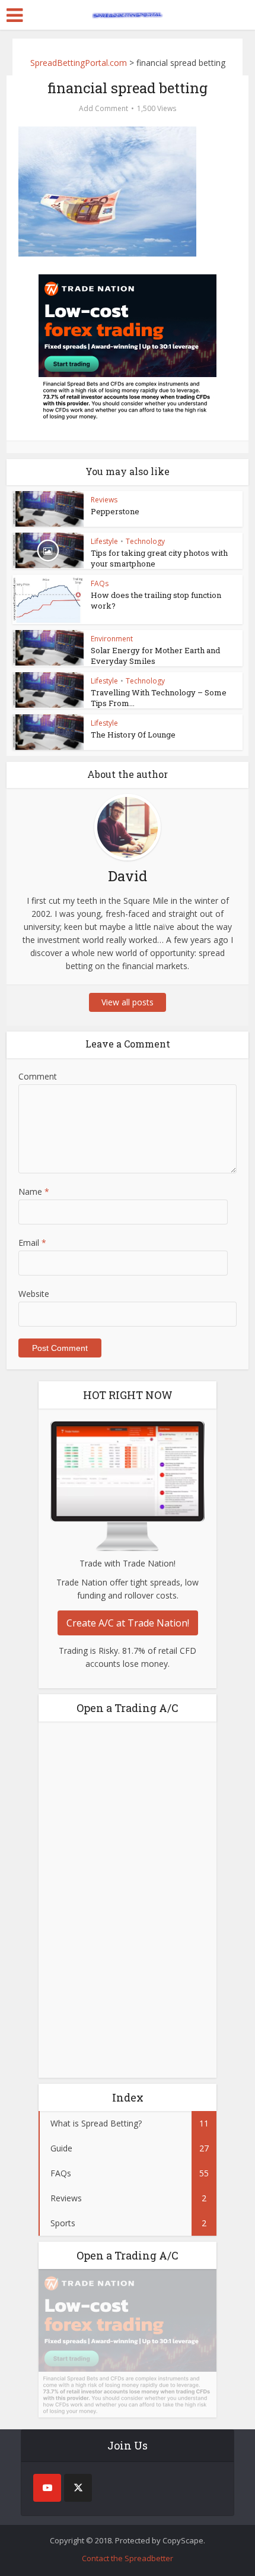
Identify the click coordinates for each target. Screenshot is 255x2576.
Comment (38, 1076)
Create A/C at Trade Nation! (128, 1623)
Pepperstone (115, 511)
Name (34, 1192)
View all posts (128, 1002)
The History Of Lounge (133, 735)
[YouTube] (47, 2488)
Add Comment (103, 108)
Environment (112, 639)
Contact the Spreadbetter (128, 2558)
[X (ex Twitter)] (78, 2488)
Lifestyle (104, 541)
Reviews (104, 500)
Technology (145, 541)
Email (32, 1243)
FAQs (100, 583)
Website (34, 1294)
